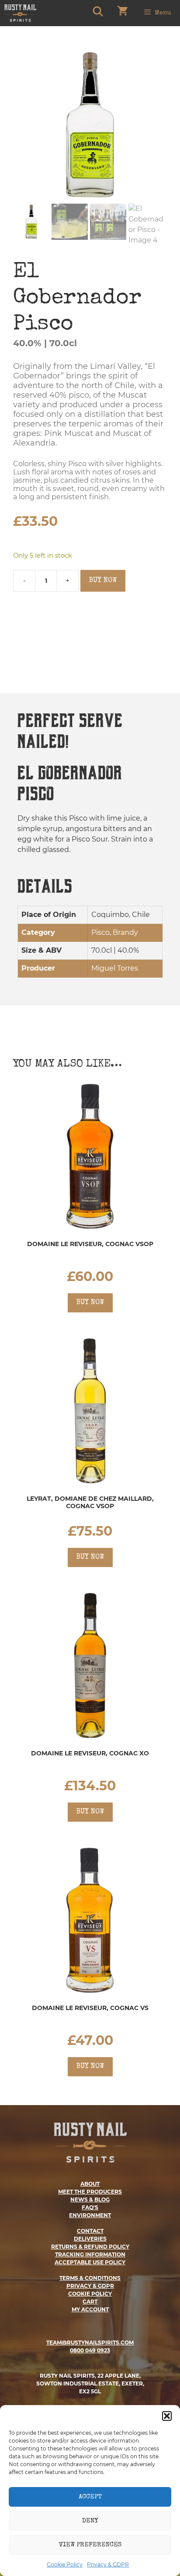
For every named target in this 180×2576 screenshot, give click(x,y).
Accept (90, 2497)
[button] (167, 2416)
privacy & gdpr (90, 2286)
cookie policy (90, 2294)
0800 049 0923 (90, 2350)
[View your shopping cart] (123, 13)
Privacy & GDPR (108, 2564)
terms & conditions (90, 2278)
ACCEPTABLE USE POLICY (90, 2262)
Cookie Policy (65, 2564)
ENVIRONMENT (90, 2215)
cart (90, 2302)
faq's (90, 2207)
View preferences (90, 2545)
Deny (90, 2521)
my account (90, 2309)
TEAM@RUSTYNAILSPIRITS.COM (90, 2343)
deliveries (90, 2239)
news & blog (90, 2199)
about (90, 2184)
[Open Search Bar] (97, 13)
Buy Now (103, 581)
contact (90, 2231)
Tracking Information (90, 2254)
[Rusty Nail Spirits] (20, 13)
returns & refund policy (90, 2247)
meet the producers (90, 2192)
